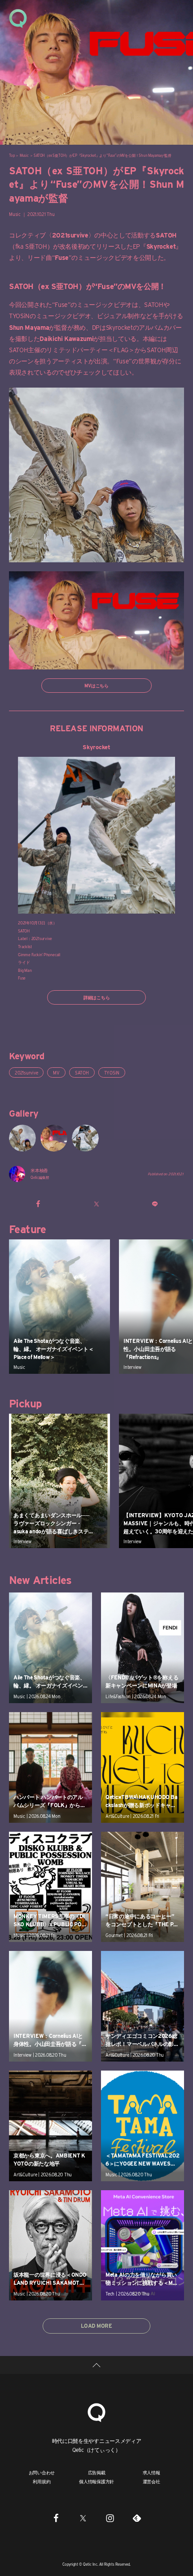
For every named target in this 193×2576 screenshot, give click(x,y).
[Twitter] (83, 2518)
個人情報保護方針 (96, 2481)
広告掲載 (97, 2472)
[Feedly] (137, 2518)
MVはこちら (96, 686)
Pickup (25, 1404)
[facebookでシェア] (38, 1204)
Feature (28, 1229)
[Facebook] (56, 2518)
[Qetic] (18, 18)
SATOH (82, 1073)
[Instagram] (110, 2518)
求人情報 (151, 2472)
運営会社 (151, 2481)
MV (56, 1073)
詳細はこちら (97, 997)
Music (24, 155)
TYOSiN (112, 1073)
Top (12, 155)
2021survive (26, 1073)
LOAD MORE (96, 2326)
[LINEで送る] (155, 1204)
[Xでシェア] (96, 1204)
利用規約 (42, 2481)
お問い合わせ (42, 2472)
